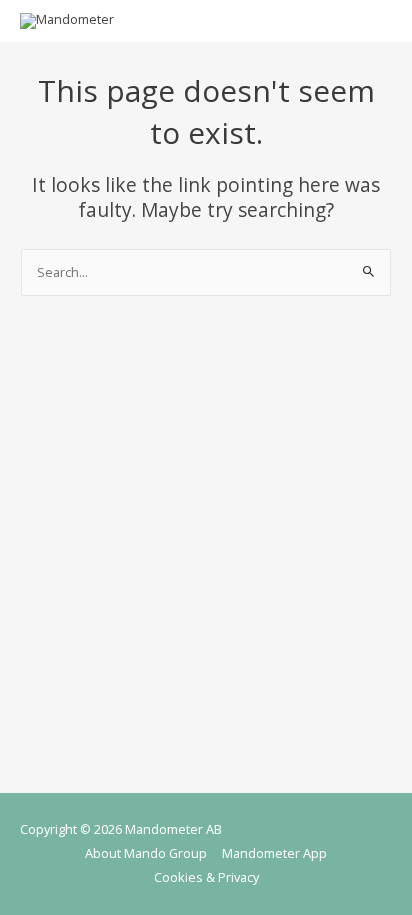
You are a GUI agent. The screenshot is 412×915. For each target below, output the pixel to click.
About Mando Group (146, 853)
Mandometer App (274, 853)
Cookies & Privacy (206, 877)
